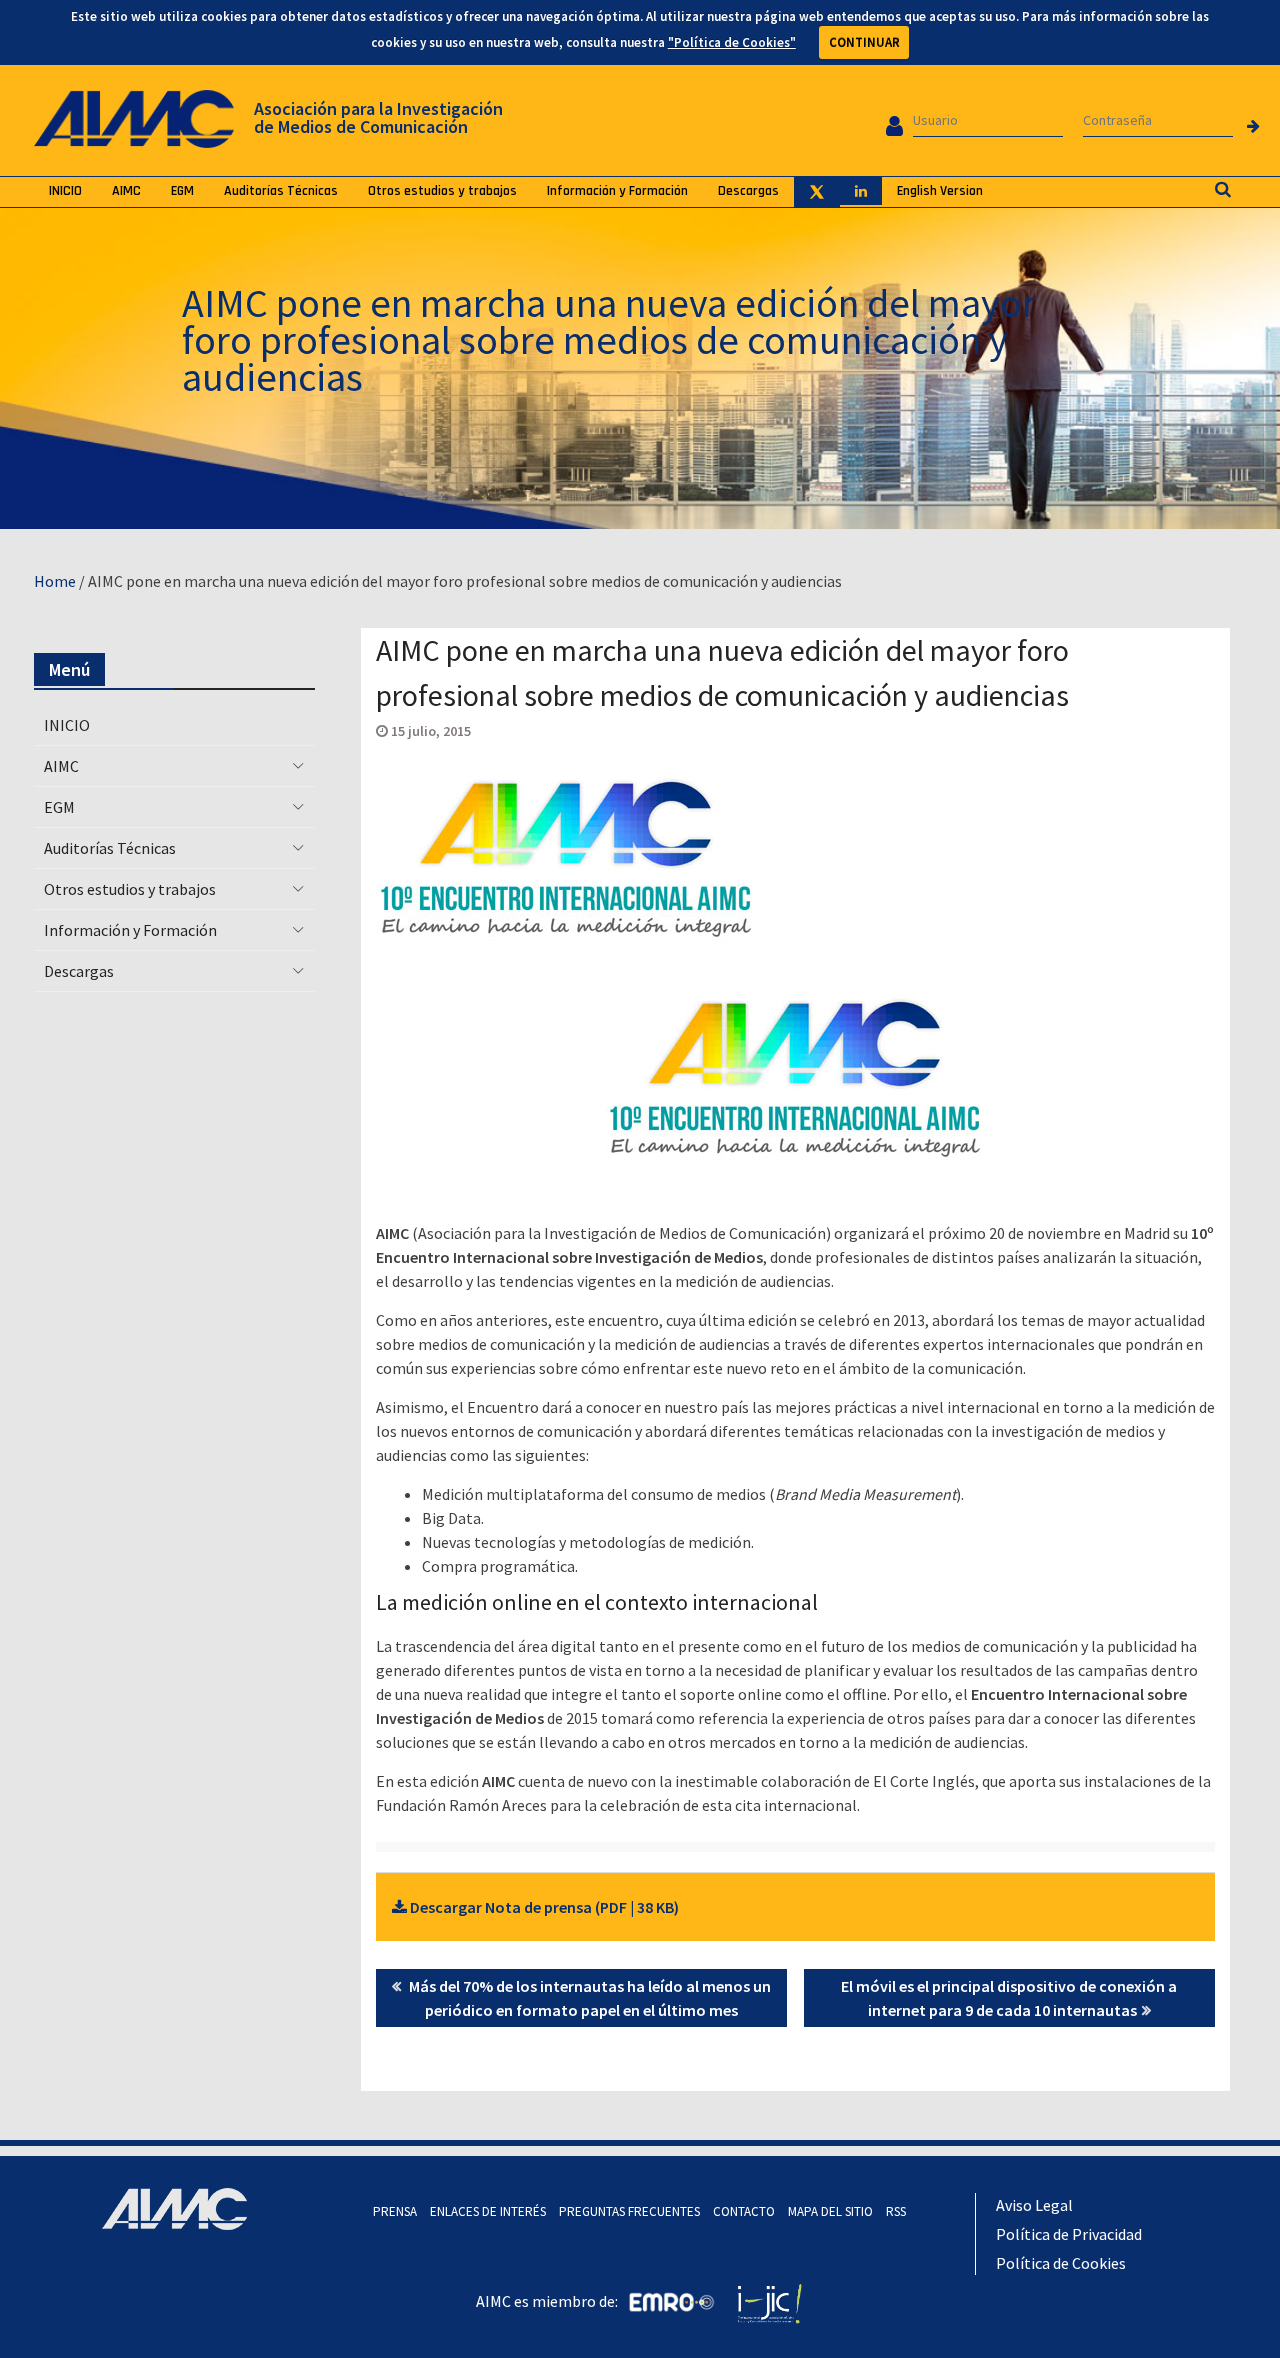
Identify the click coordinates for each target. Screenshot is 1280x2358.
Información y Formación (617, 191)
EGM (182, 191)
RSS (896, 2211)
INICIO (65, 191)
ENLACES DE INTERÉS (488, 2211)
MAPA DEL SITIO (830, 2211)
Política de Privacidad (1069, 2234)
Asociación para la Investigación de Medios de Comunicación (378, 117)
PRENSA (395, 2211)
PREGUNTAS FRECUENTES (629, 2211)
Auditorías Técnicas (281, 191)
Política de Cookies (1061, 2263)
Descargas (748, 191)
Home (55, 581)
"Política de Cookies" (732, 42)
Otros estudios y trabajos (442, 191)
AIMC (126, 191)
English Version (940, 191)
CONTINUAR (864, 42)
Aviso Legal (1034, 2205)
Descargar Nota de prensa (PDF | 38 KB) (543, 1907)
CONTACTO (744, 2211)
